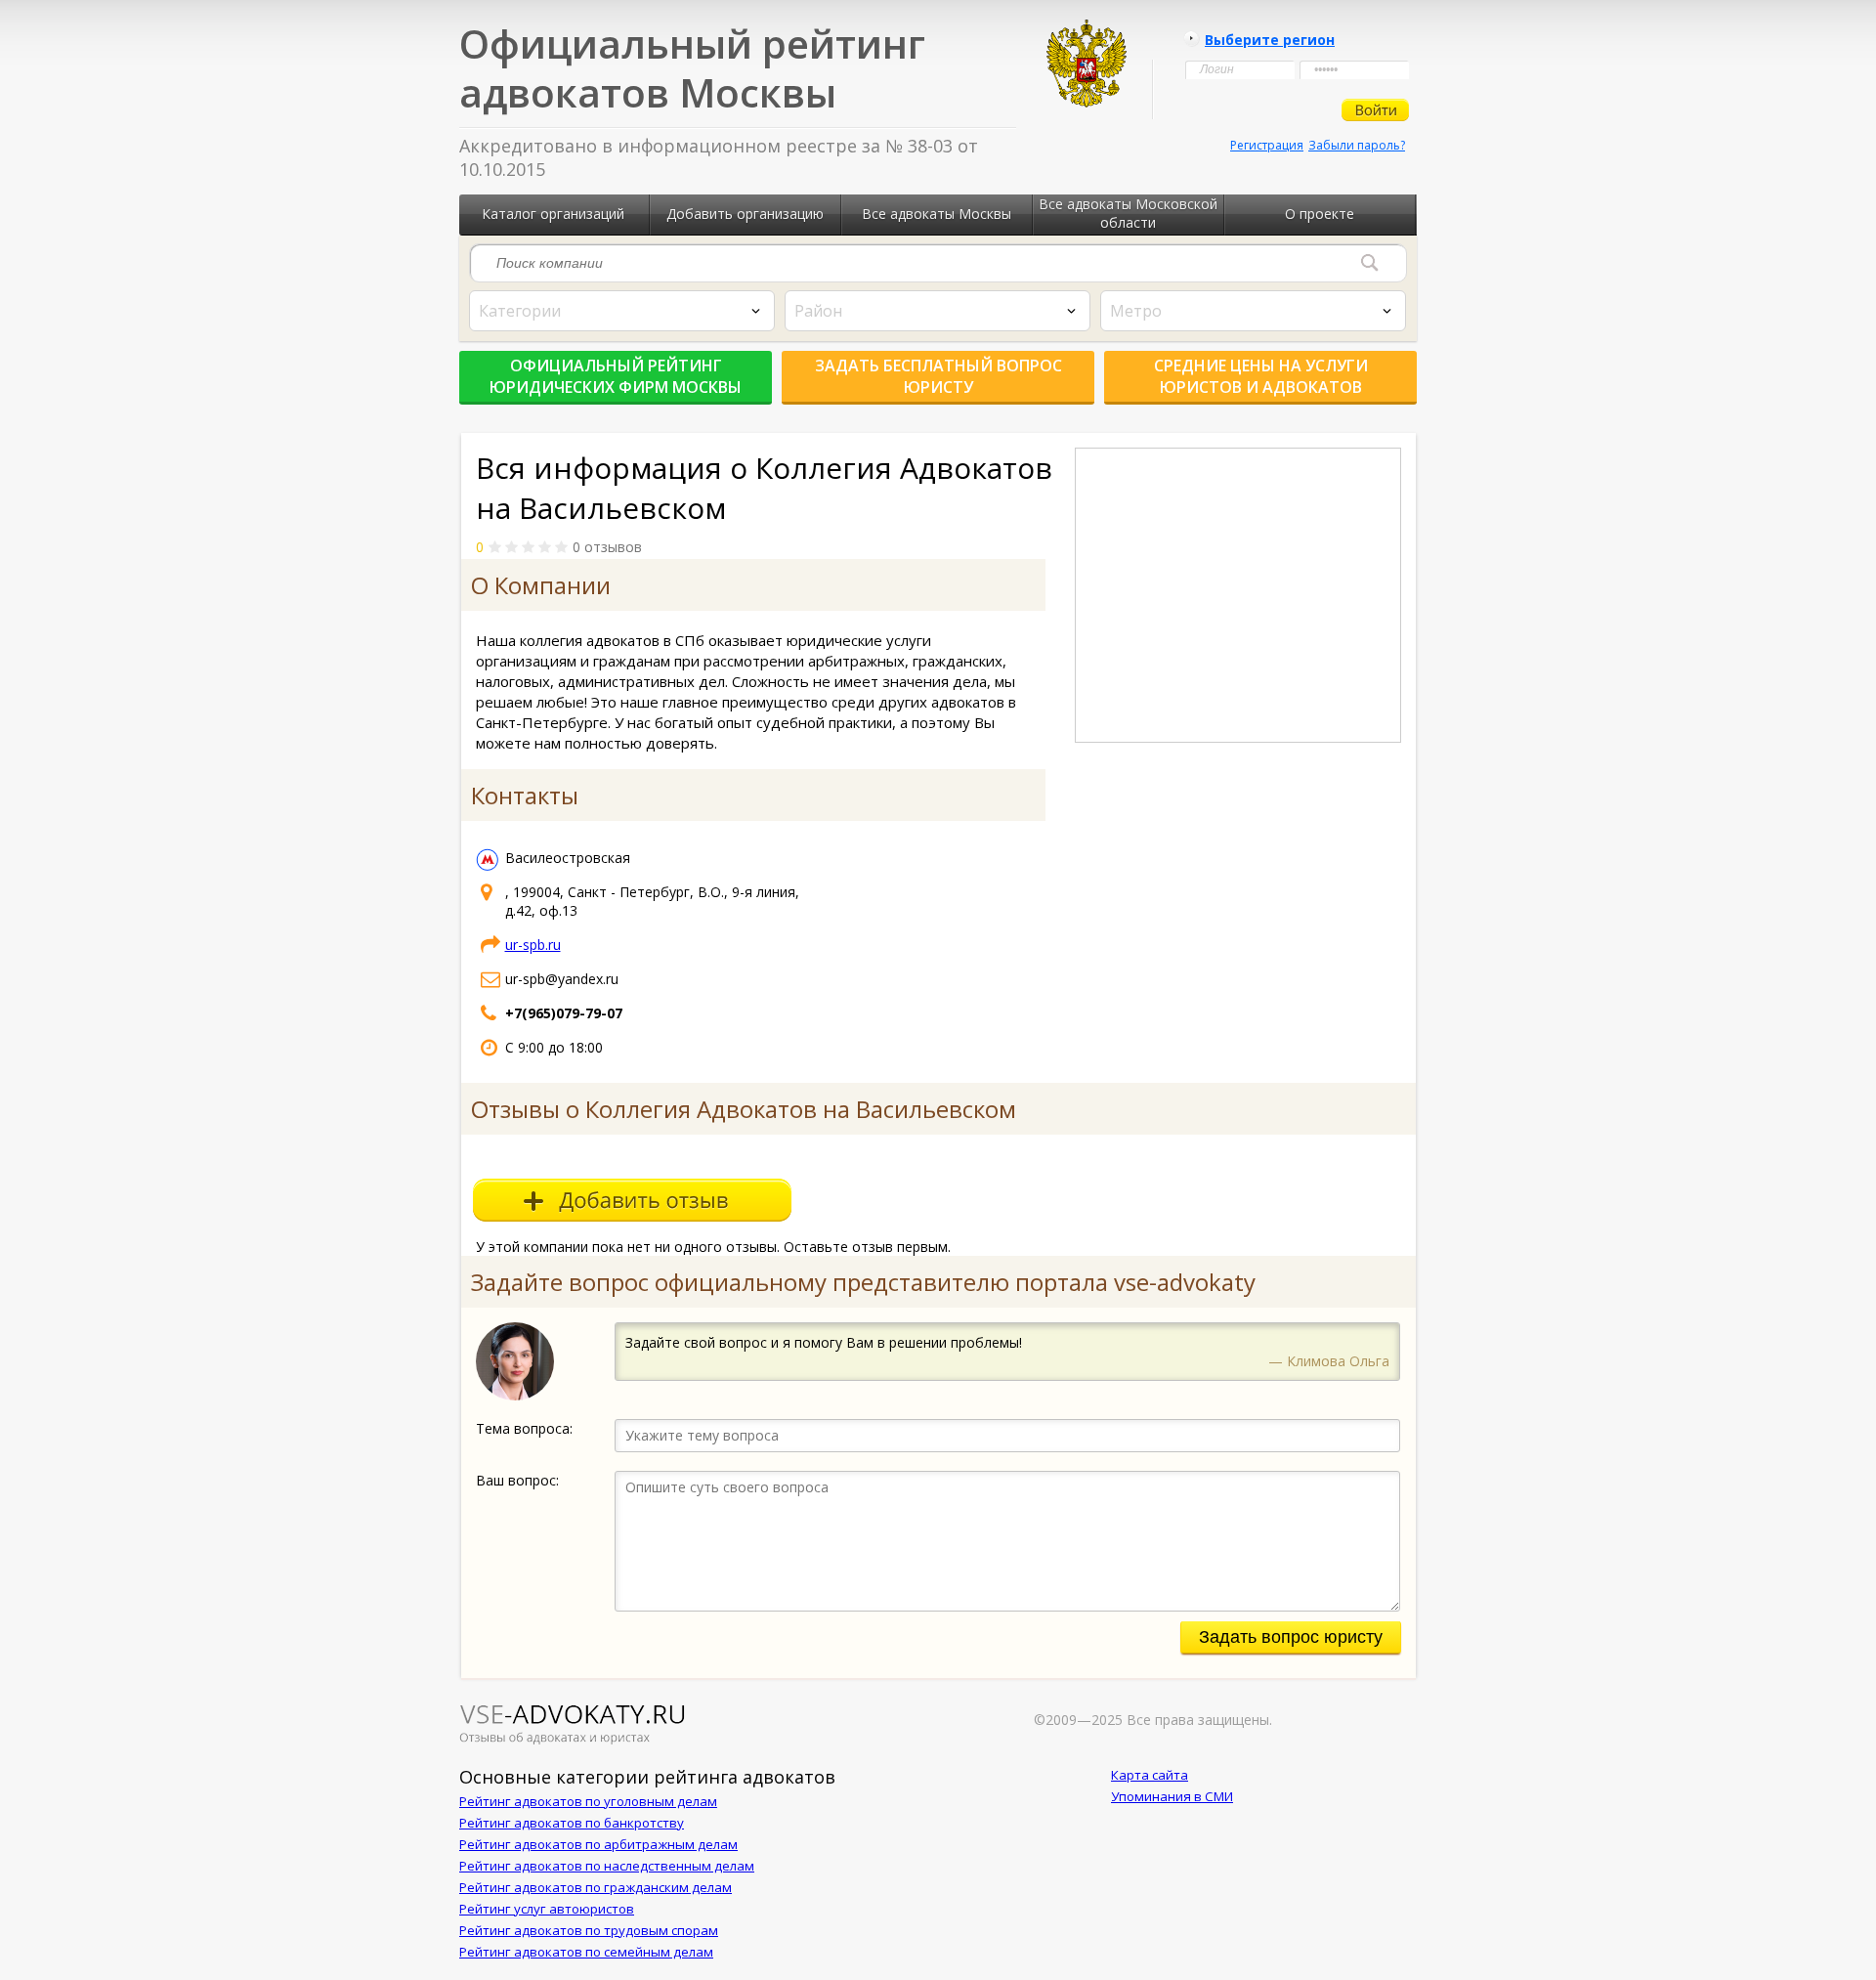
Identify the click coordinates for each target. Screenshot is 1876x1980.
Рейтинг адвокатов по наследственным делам (607, 1866)
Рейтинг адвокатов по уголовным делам (588, 1801)
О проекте (1320, 214)
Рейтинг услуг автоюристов (547, 1909)
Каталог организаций (553, 214)
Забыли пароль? (1357, 145)
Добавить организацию (745, 214)
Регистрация (1267, 145)
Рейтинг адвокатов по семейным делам (586, 1952)
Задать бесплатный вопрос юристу (938, 376)
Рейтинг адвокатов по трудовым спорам (589, 1930)
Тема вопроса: (524, 1428)
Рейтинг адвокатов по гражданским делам (596, 1887)
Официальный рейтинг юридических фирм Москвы (616, 376)
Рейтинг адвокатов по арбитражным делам (598, 1844)
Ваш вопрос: (517, 1480)
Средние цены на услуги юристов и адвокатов (1261, 376)
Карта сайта (1150, 1775)
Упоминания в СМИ (1172, 1796)
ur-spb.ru (533, 945)
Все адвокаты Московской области (1128, 213)
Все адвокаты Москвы (937, 214)
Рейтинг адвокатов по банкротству (572, 1823)
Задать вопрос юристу (1291, 1637)
